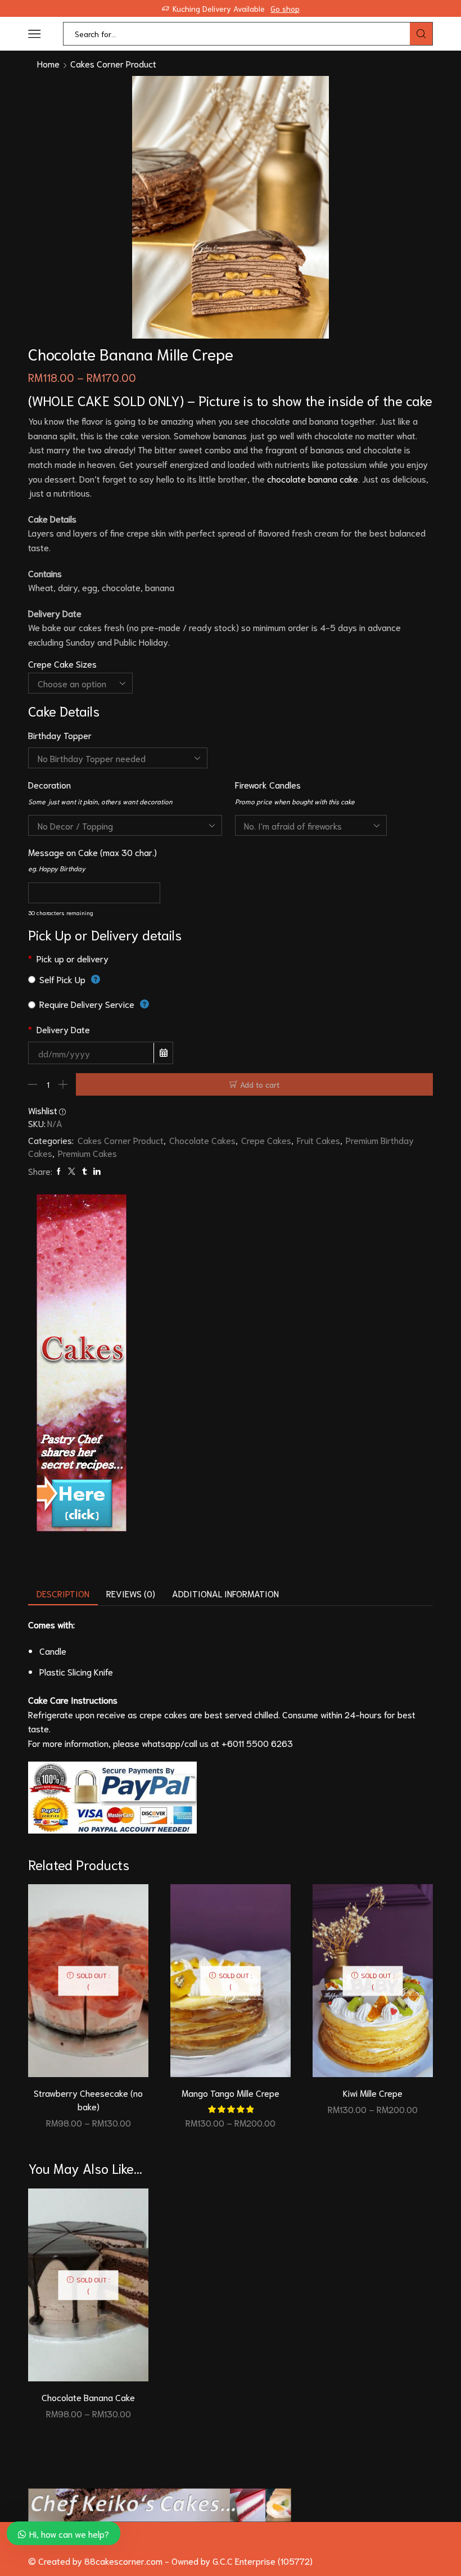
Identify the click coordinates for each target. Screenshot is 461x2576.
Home (48, 63)
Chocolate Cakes (202, 1140)
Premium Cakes (87, 1153)
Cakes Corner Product (113, 63)
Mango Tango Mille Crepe (231, 2093)
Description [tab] (63, 1593)
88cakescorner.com (122, 2561)
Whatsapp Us (324, 8)
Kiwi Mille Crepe (373, 2093)
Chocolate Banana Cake (88, 2397)
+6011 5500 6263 (257, 1743)
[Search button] (421, 34)
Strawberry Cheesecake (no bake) (88, 2099)
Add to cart (260, 1084)
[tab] (63, 1594)
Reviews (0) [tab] (131, 1593)
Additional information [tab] (225, 1593)
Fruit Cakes (318, 1140)
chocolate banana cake (313, 478)
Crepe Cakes (266, 1140)
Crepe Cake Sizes (62, 663)
